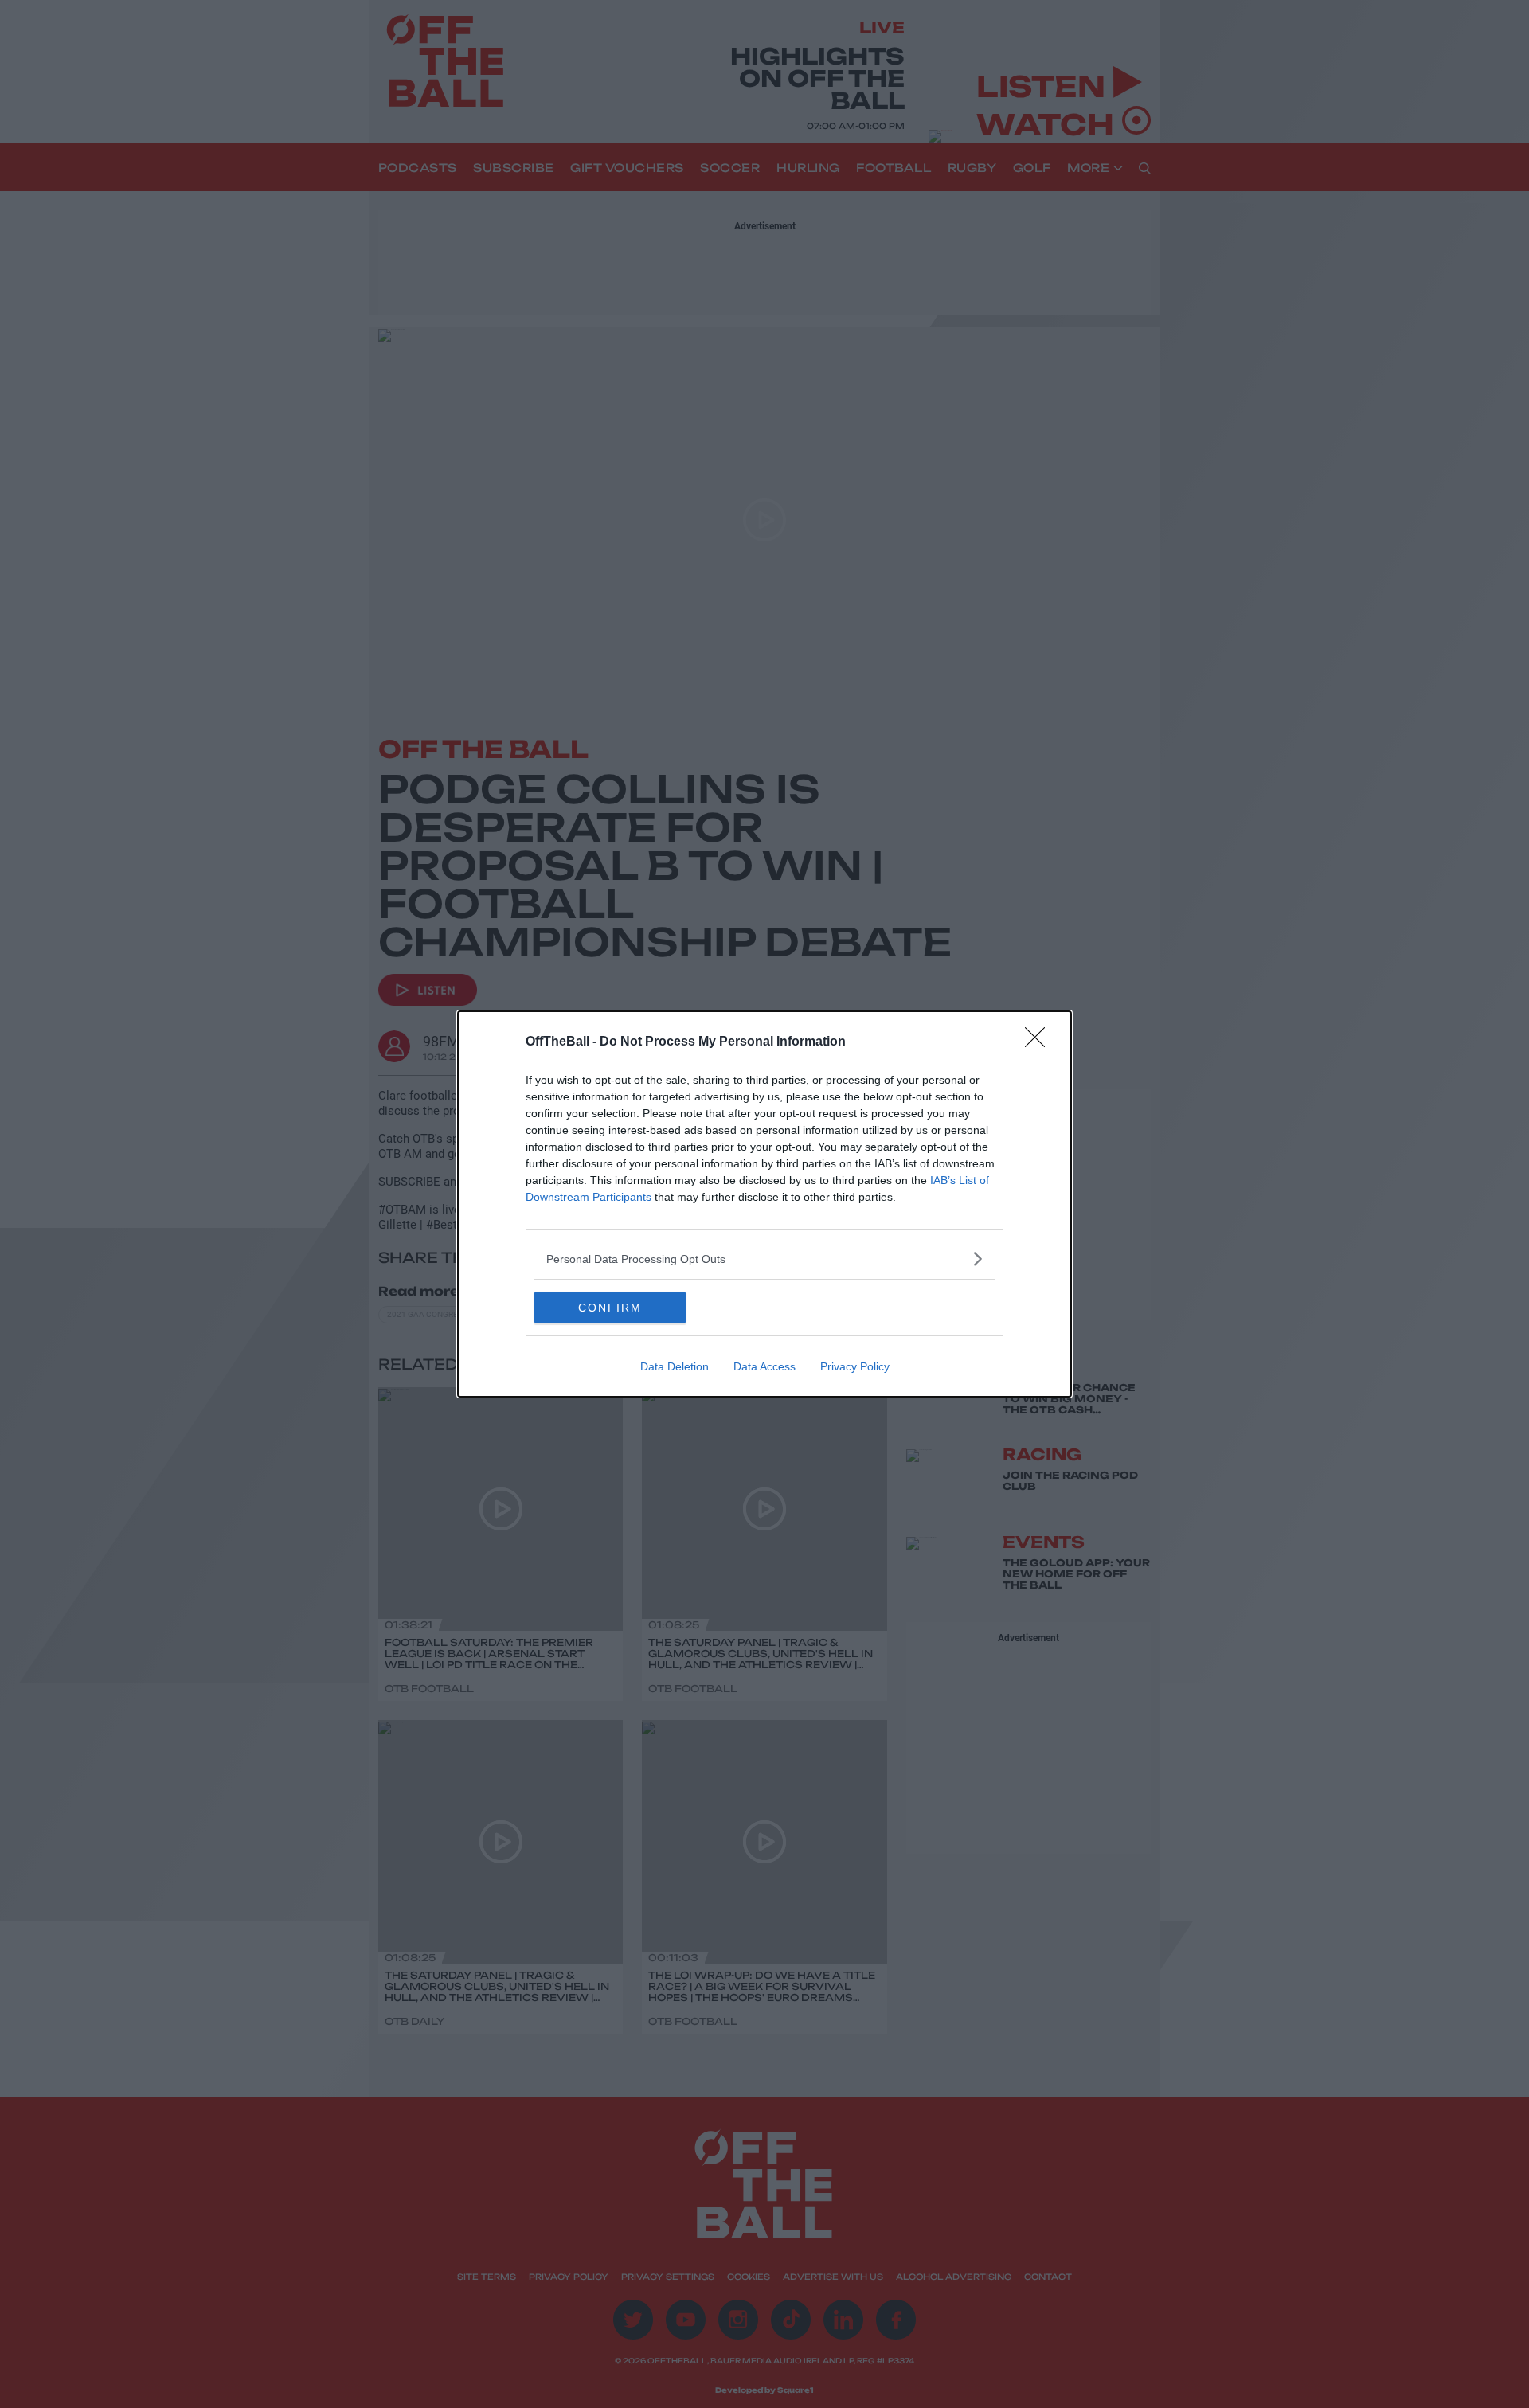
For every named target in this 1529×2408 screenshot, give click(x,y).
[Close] (1040, 1042)
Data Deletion (675, 1366)
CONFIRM (610, 1308)
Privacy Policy (855, 1366)
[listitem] (764, 1259)
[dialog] (764, 1204)
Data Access (764, 1366)
